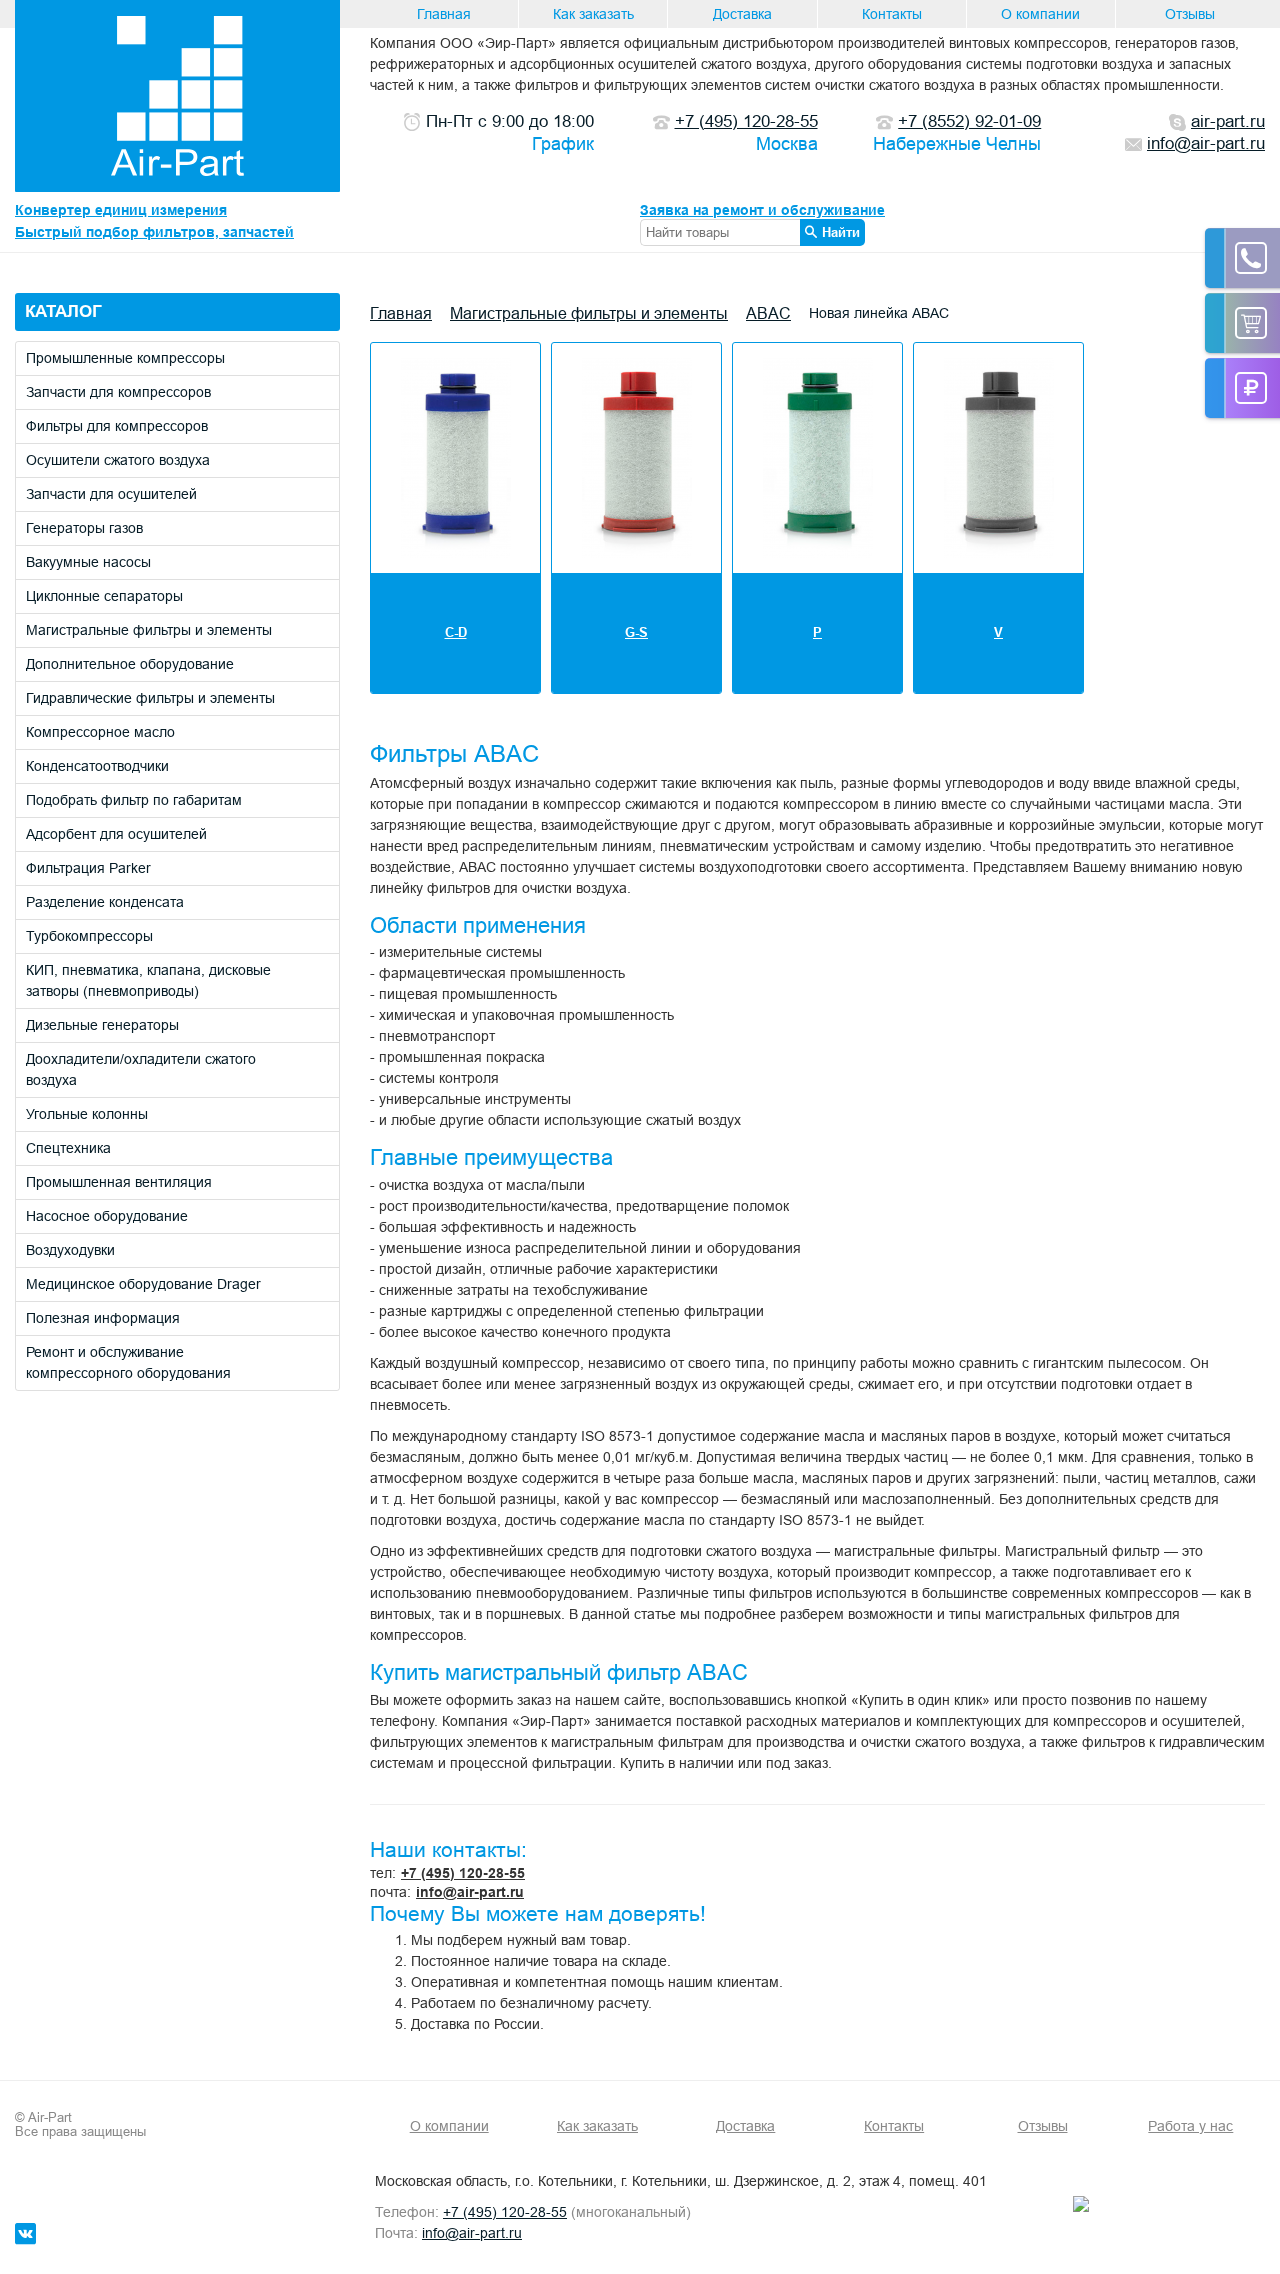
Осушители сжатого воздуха (118, 460)
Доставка (742, 14)
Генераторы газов (84, 528)
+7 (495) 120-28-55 (463, 1873)
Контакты (892, 14)
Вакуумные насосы (88, 562)
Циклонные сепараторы (104, 596)
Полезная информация (103, 1318)
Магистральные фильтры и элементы (149, 630)
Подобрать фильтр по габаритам (134, 800)
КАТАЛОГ (63, 311)
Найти (841, 232)
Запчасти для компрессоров (118, 392)
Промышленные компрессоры (125, 358)
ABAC (768, 313)
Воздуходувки (70, 1250)
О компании (1040, 14)
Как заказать (593, 14)
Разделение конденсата (105, 902)
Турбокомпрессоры (89, 936)
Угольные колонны (87, 1114)
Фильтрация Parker (88, 868)
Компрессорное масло (100, 732)
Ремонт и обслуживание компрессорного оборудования (128, 1362)
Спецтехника (68, 1148)
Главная (444, 14)
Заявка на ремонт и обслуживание (762, 210)
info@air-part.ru (470, 1892)
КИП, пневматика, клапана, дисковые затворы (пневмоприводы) (148, 980)
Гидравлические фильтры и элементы (150, 698)
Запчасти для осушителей (111, 494)
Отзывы (1190, 14)
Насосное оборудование (107, 1216)
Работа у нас (1190, 2126)
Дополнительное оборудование (130, 664)
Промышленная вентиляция (119, 1182)
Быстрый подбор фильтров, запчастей (154, 232)
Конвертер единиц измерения (121, 210)
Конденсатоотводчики (97, 766)
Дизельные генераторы (102, 1025)
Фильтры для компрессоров (117, 426)
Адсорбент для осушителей (116, 834)
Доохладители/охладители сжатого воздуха (141, 1069)
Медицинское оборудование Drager (143, 1284)
